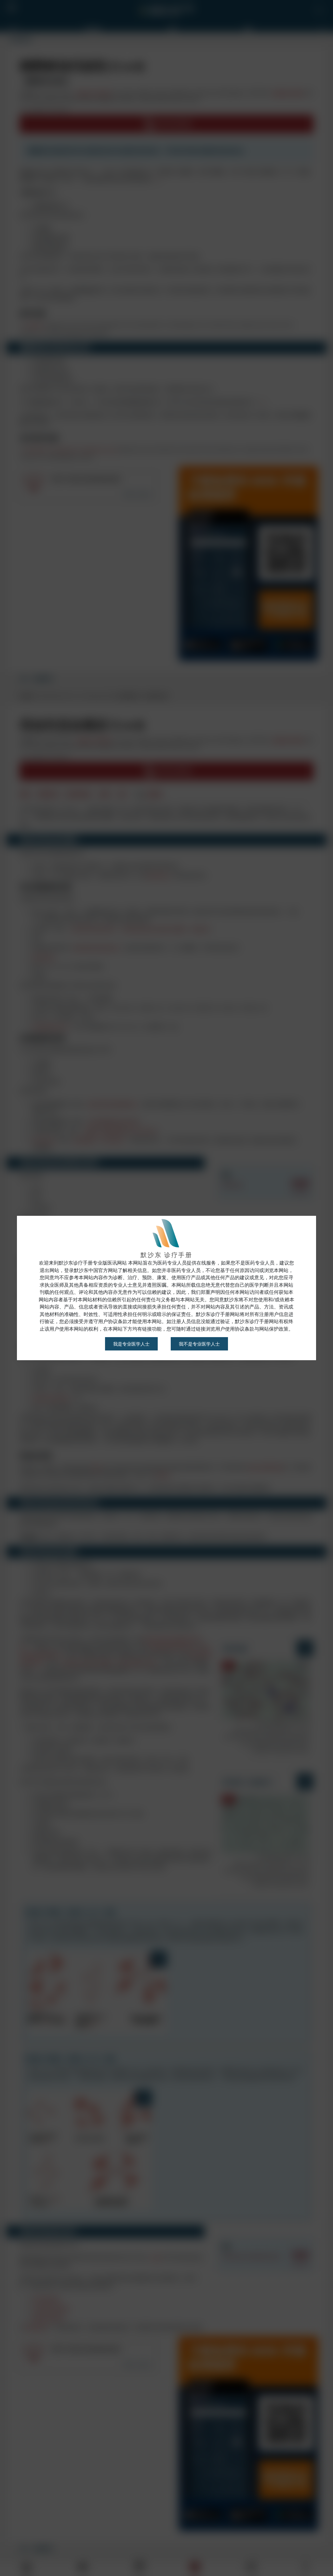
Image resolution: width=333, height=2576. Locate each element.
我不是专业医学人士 (199, 1344)
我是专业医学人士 (131, 1344)
